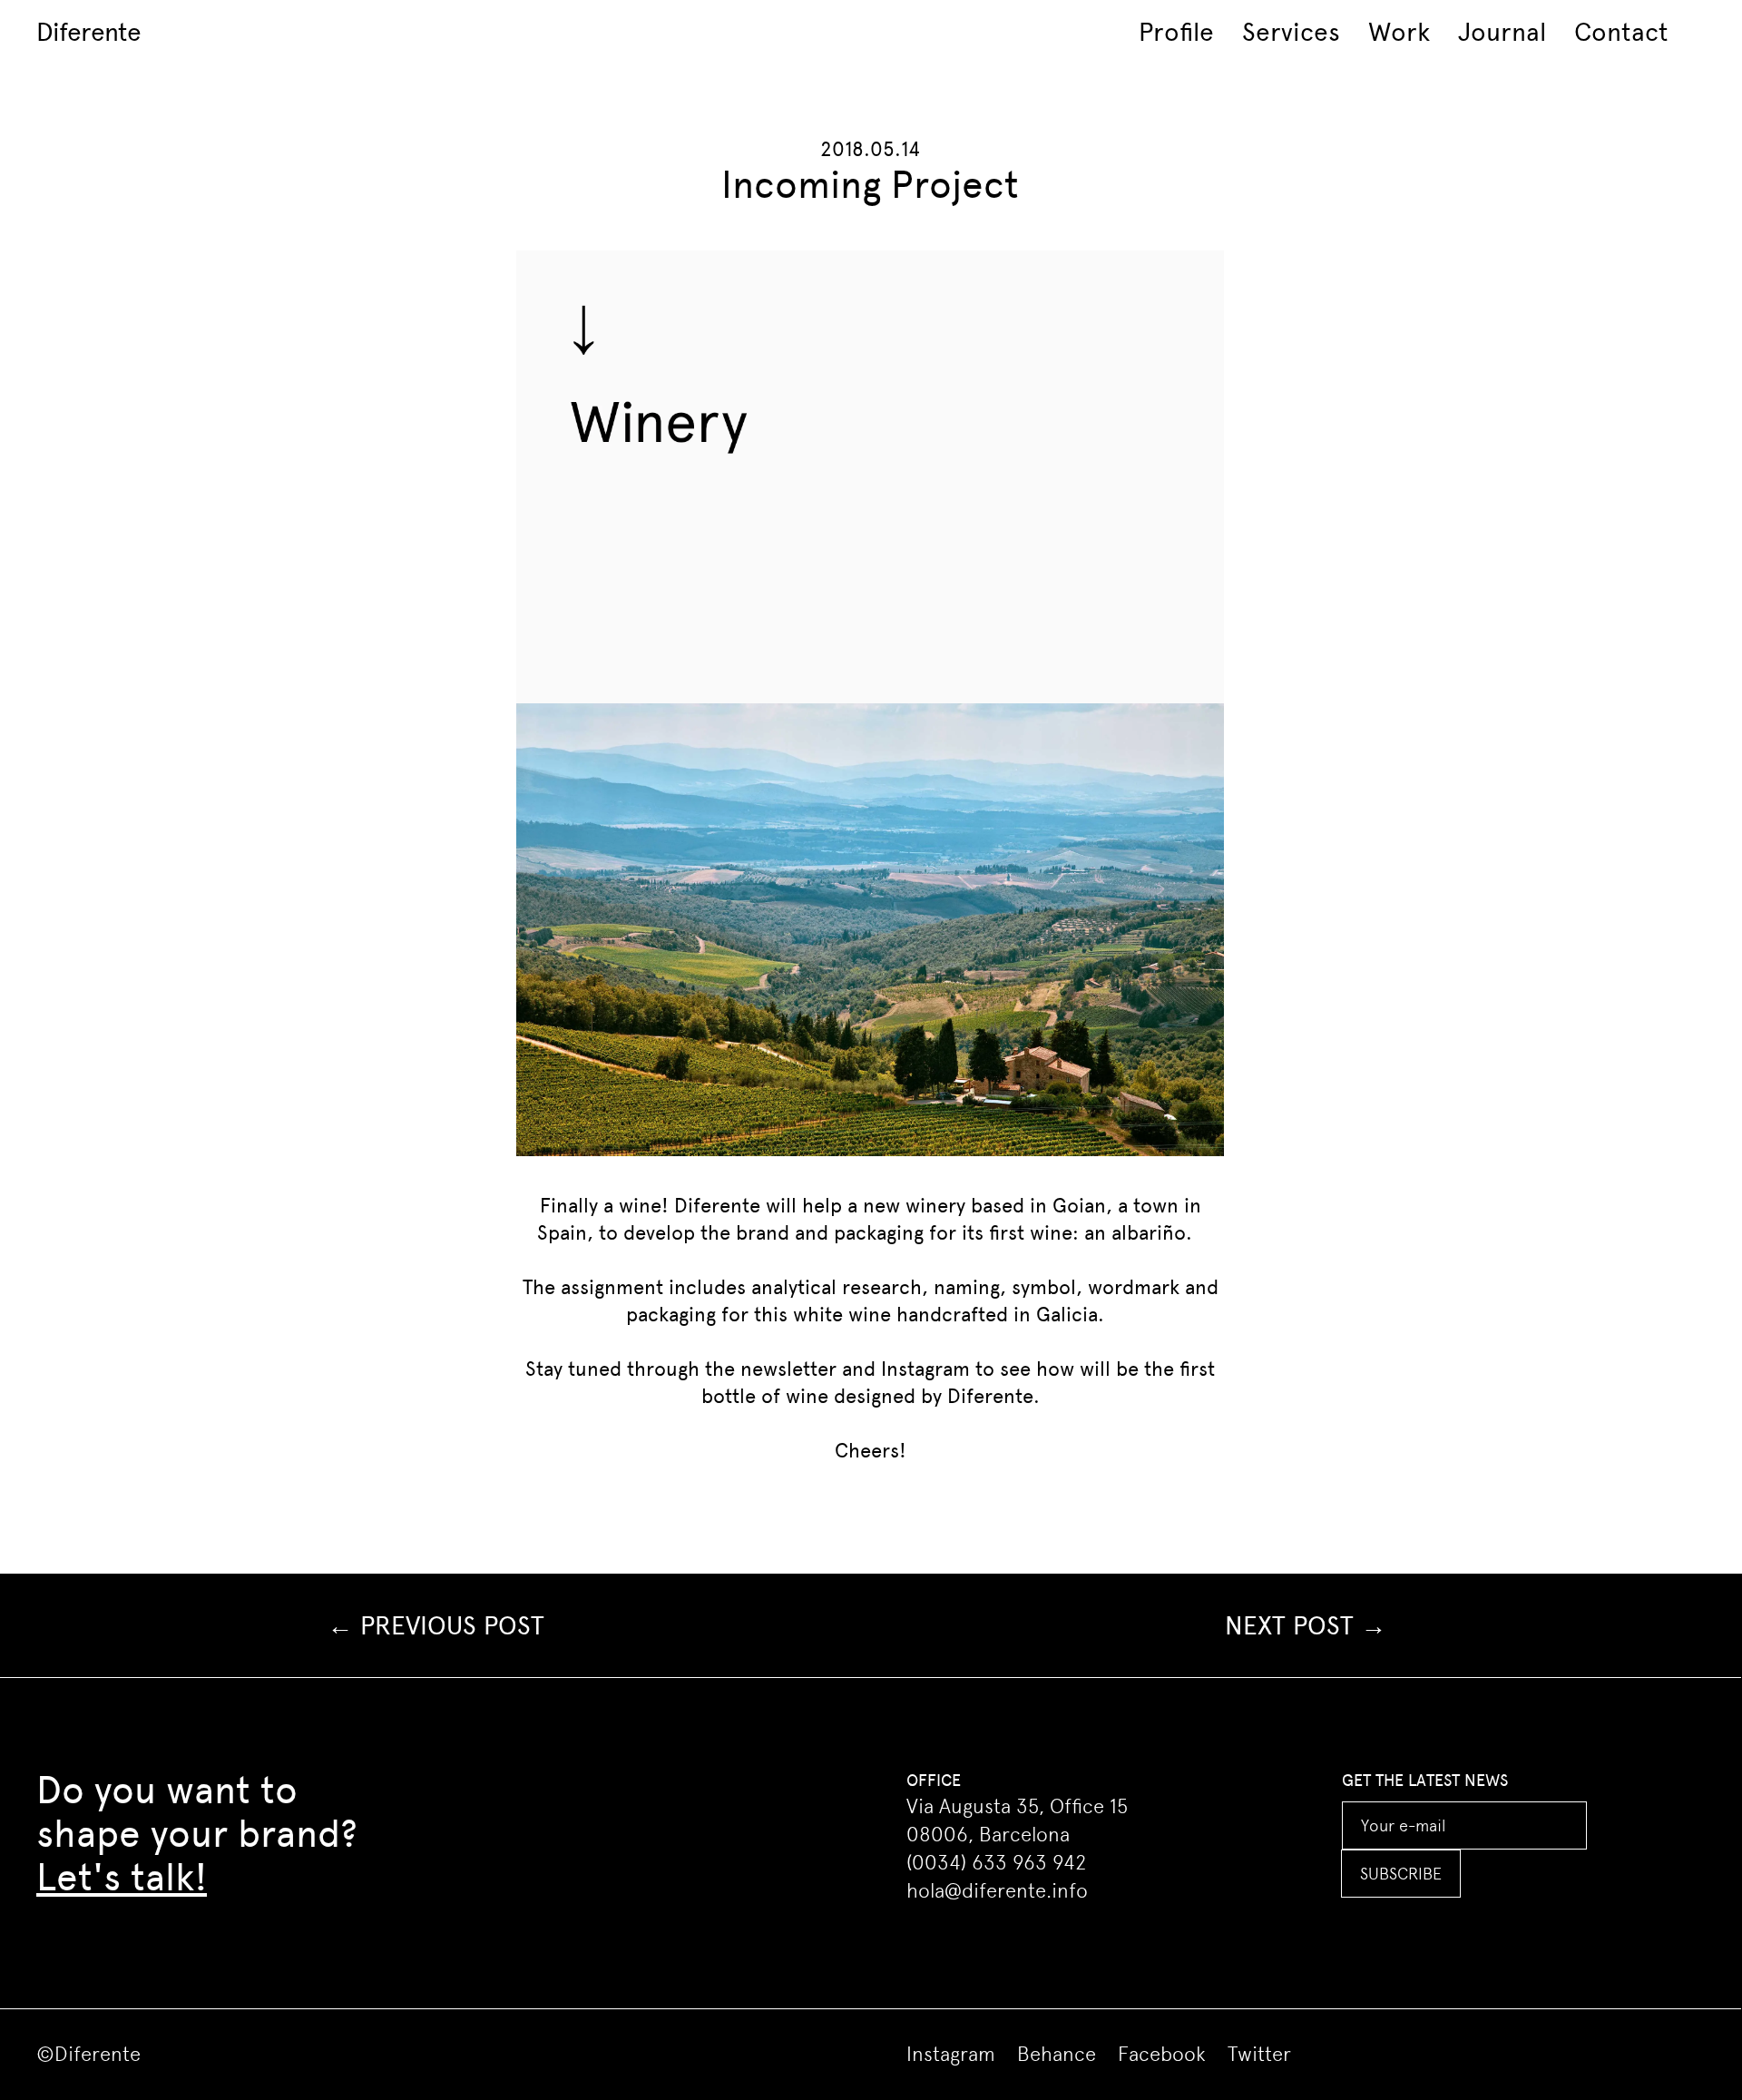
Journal (1502, 32)
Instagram (925, 1369)
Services (1291, 32)
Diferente (88, 32)
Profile (1176, 32)
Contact (1621, 32)
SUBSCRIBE (1401, 1874)
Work (1399, 32)
